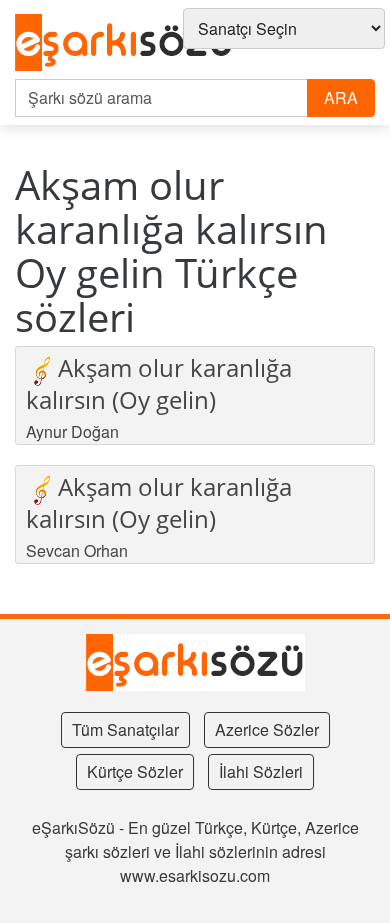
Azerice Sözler (267, 729)
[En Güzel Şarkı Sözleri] (124, 43)
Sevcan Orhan (77, 550)
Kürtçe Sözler (135, 771)
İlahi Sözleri (261, 771)
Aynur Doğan (72, 431)
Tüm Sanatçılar (125, 729)
